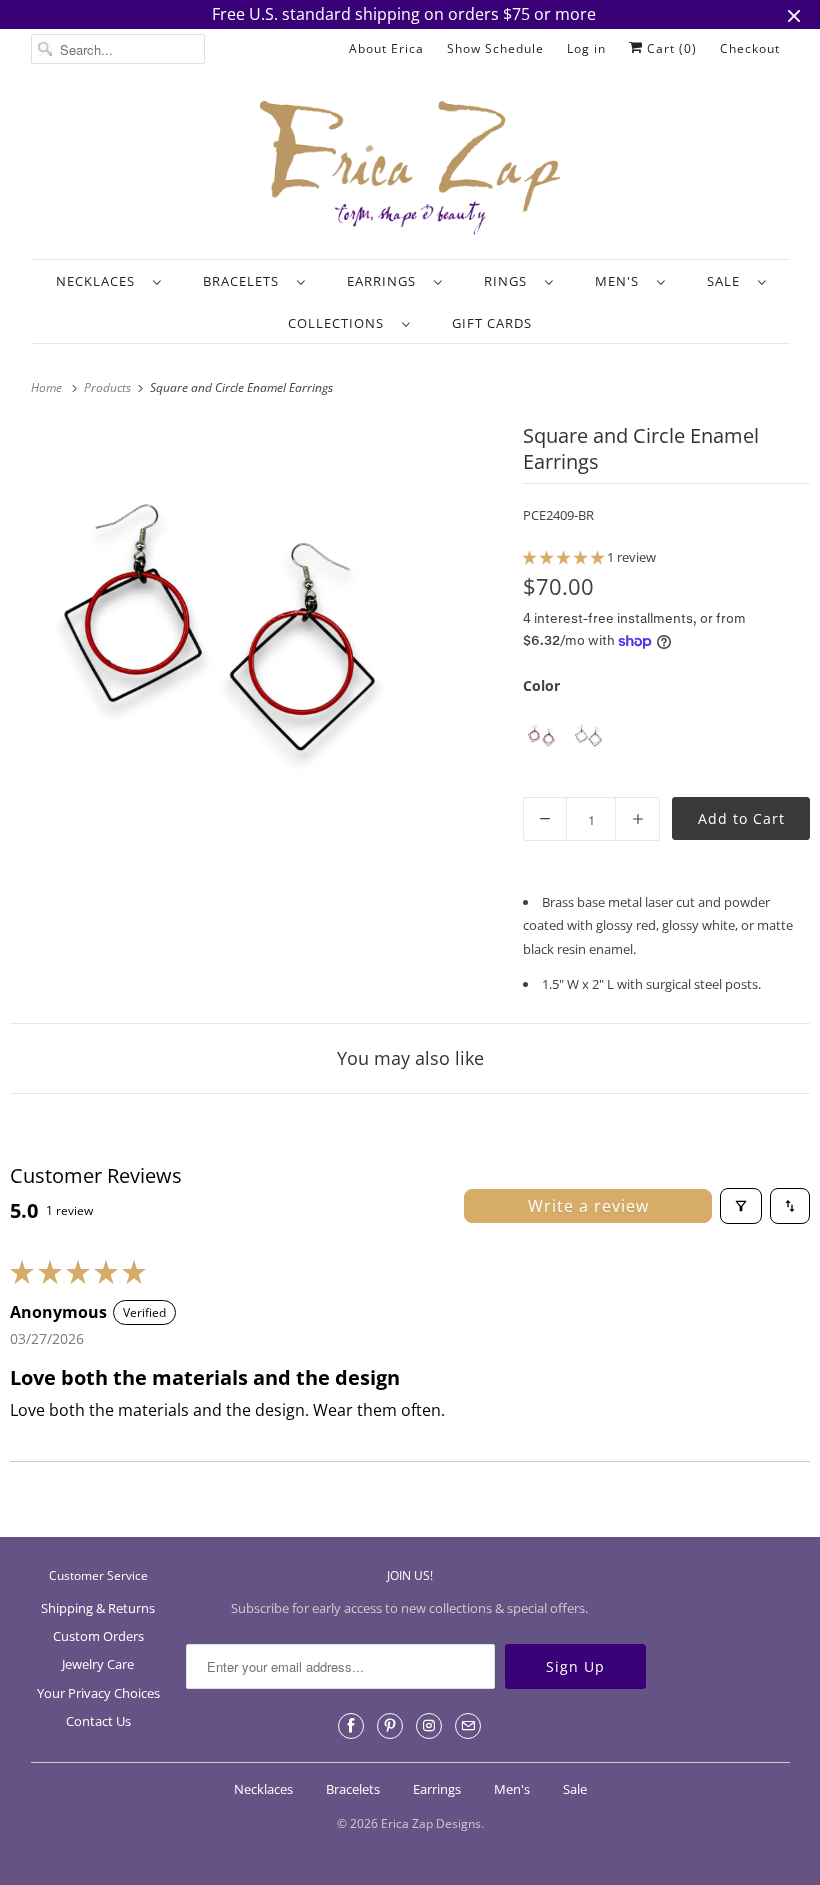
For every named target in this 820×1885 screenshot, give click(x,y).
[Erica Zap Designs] (410, 169)
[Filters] (741, 1206)
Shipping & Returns (98, 1608)
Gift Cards (492, 323)
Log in (586, 48)
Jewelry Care (98, 1664)
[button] (565, 557)
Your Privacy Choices (98, 1693)
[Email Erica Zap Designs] (468, 1726)
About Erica (386, 48)
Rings (509, 281)
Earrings (385, 281)
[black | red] (541, 735)
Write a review (588, 1206)
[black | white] (588, 735)
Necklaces (99, 281)
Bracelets (245, 281)
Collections (340, 323)
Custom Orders (98, 1636)
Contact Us (98, 1721)
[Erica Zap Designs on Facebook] (351, 1726)
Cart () (670, 48)
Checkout (750, 48)
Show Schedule (495, 48)
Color (541, 685)
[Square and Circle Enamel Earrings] (219, 627)
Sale (727, 281)
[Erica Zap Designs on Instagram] (429, 1726)
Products (109, 387)
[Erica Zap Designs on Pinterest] (390, 1726)
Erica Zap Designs (431, 1823)
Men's (621, 281)
